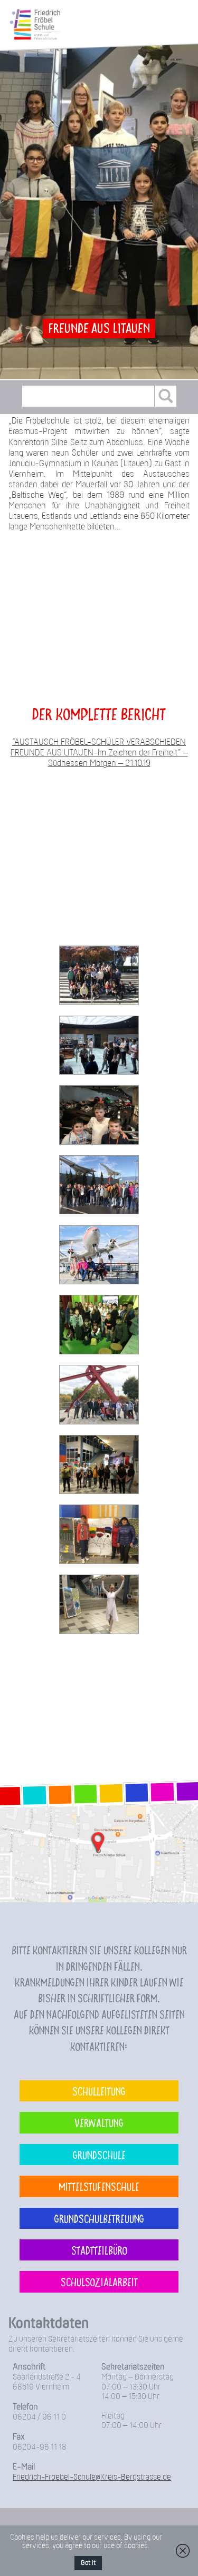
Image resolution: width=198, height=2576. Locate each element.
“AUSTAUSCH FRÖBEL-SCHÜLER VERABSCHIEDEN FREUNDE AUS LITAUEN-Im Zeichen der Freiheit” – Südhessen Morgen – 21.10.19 (99, 753)
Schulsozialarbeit (99, 2282)
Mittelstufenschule (99, 2186)
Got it (88, 2563)
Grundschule (99, 2155)
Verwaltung (99, 2122)
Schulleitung (99, 2091)
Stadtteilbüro (99, 2250)
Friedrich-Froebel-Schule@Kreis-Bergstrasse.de (92, 2477)
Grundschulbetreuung (99, 2218)
